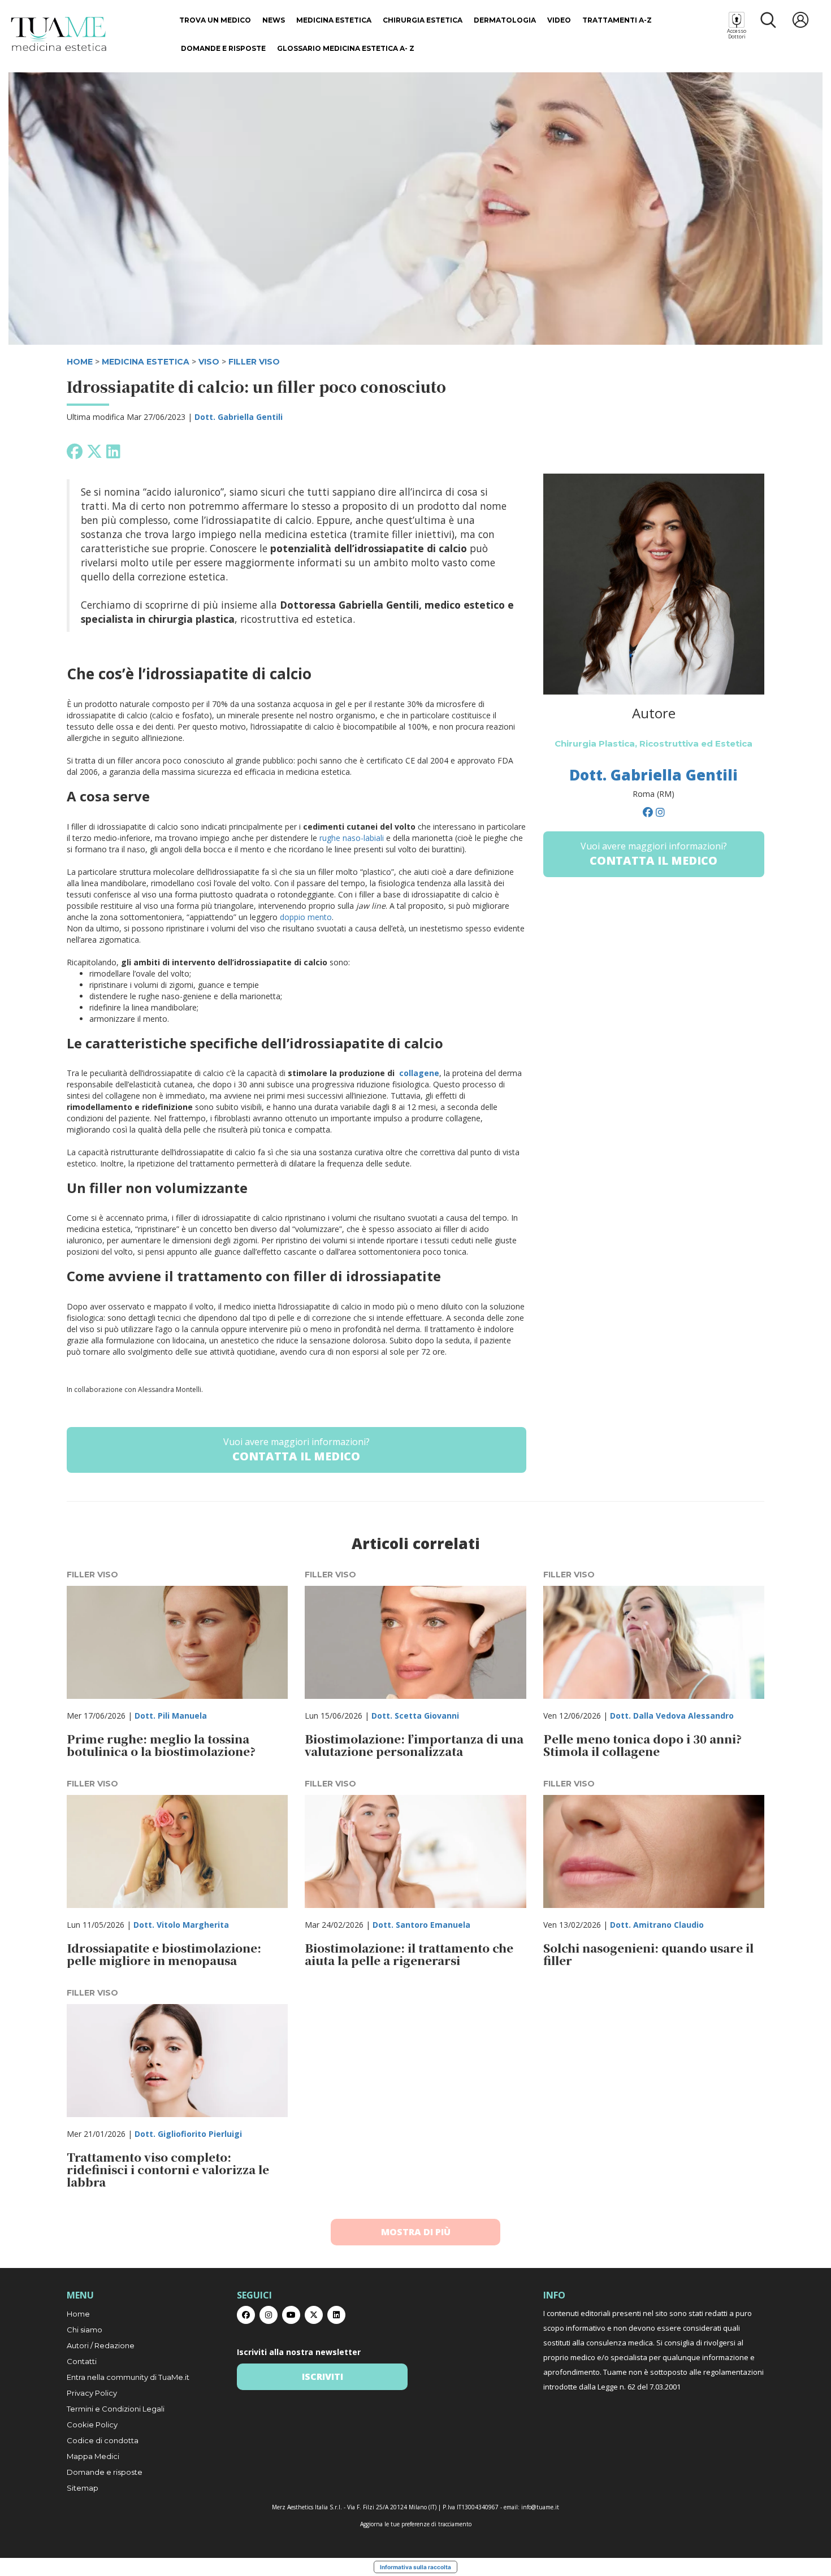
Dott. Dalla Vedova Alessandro (672, 1716)
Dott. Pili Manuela (171, 1716)
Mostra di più (416, 2232)
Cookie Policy (92, 2425)
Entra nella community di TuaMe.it (128, 2377)
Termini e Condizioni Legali (116, 2409)
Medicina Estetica (334, 20)
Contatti (82, 2361)
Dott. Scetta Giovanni (415, 1716)
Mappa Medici (93, 2456)
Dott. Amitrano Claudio (657, 1925)
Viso (209, 362)
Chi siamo (85, 2330)
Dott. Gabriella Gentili (239, 417)
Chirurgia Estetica (423, 20)
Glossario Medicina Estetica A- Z (346, 48)
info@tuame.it (540, 2507)
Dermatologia (505, 20)
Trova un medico (215, 20)
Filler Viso (254, 362)
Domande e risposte (223, 48)
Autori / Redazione (101, 2345)
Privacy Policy (92, 2393)
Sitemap (83, 2488)
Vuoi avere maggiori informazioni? (297, 1450)
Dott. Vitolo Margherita (181, 1925)
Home (78, 2314)
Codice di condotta (103, 2440)
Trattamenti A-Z (617, 20)
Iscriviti (323, 2376)
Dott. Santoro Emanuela (421, 1925)
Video (559, 20)
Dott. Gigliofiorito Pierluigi (188, 2134)
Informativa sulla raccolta (415, 2567)
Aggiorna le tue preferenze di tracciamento (416, 2524)
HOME (80, 362)
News (274, 20)
